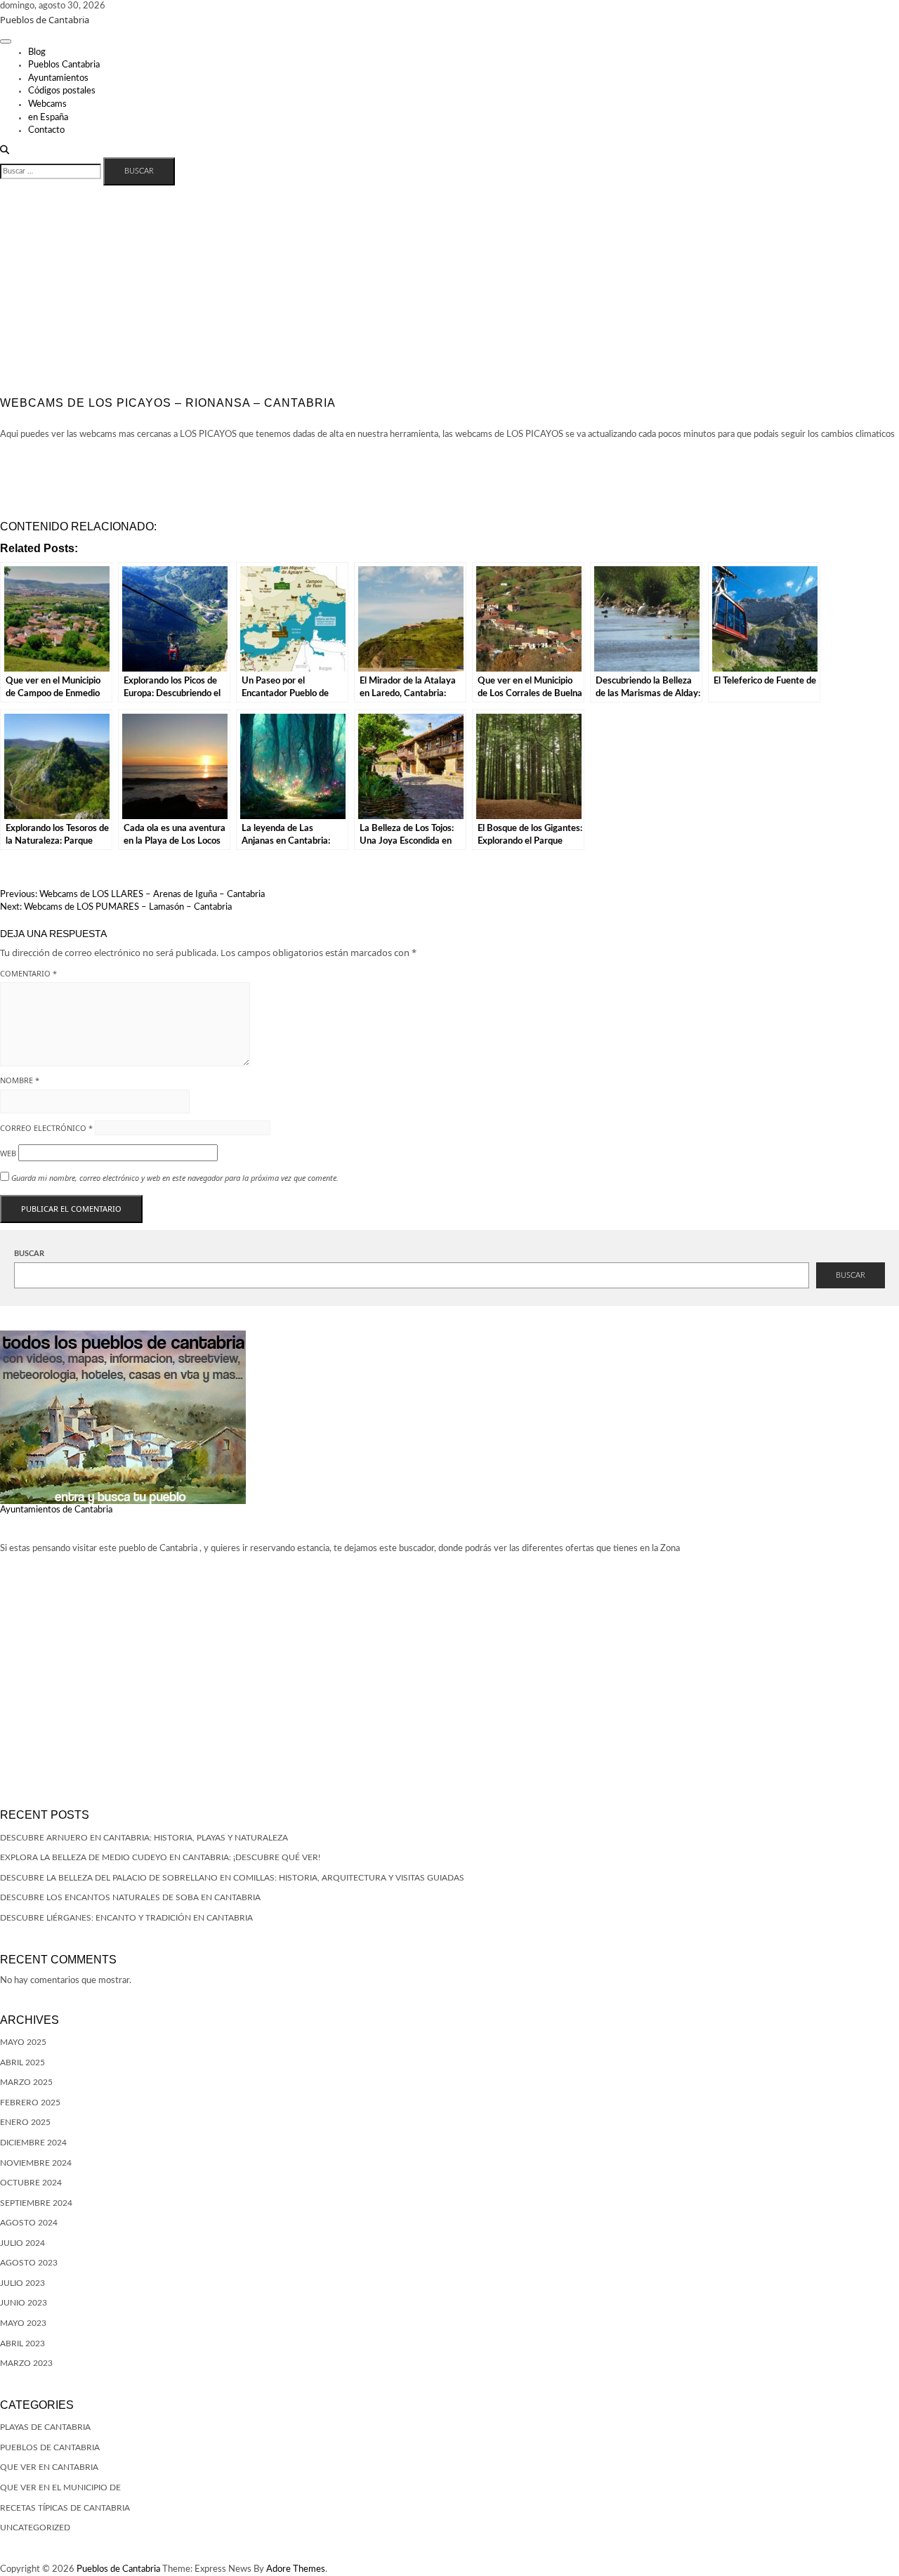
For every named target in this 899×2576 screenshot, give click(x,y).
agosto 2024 (29, 2223)
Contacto (46, 130)
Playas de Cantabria (45, 2427)
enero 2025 (25, 2122)
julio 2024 (22, 2243)
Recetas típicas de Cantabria (65, 2508)
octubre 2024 (31, 2183)
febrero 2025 (30, 2103)
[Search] (5, 151)
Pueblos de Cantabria (45, 20)
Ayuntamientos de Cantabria (56, 1510)
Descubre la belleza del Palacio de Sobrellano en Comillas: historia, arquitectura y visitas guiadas (232, 1878)
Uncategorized (35, 2528)
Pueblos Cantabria (64, 65)
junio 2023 (24, 2303)
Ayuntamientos (58, 78)
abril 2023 (22, 2343)
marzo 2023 (26, 2363)
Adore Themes (296, 2569)
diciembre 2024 (33, 2143)
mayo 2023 (23, 2323)
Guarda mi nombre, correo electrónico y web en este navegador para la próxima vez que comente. (175, 1178)
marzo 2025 (26, 2082)
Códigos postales (62, 91)
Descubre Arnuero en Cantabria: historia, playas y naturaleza (144, 1838)
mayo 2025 (23, 2042)
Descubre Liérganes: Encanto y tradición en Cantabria (126, 1918)
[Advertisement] (449, 291)
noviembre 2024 (36, 2163)
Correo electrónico (46, 1128)
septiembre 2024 (36, 2203)
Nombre (20, 1080)
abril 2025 (22, 2062)
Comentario (28, 973)
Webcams (47, 104)
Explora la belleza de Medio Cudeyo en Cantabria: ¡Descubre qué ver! (160, 1857)
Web (8, 1153)
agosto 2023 (29, 2263)
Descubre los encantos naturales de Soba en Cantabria (130, 1897)
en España (48, 118)
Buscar (29, 1254)
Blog (37, 52)
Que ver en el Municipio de (60, 2487)
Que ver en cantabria (49, 2467)
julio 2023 (22, 2283)
